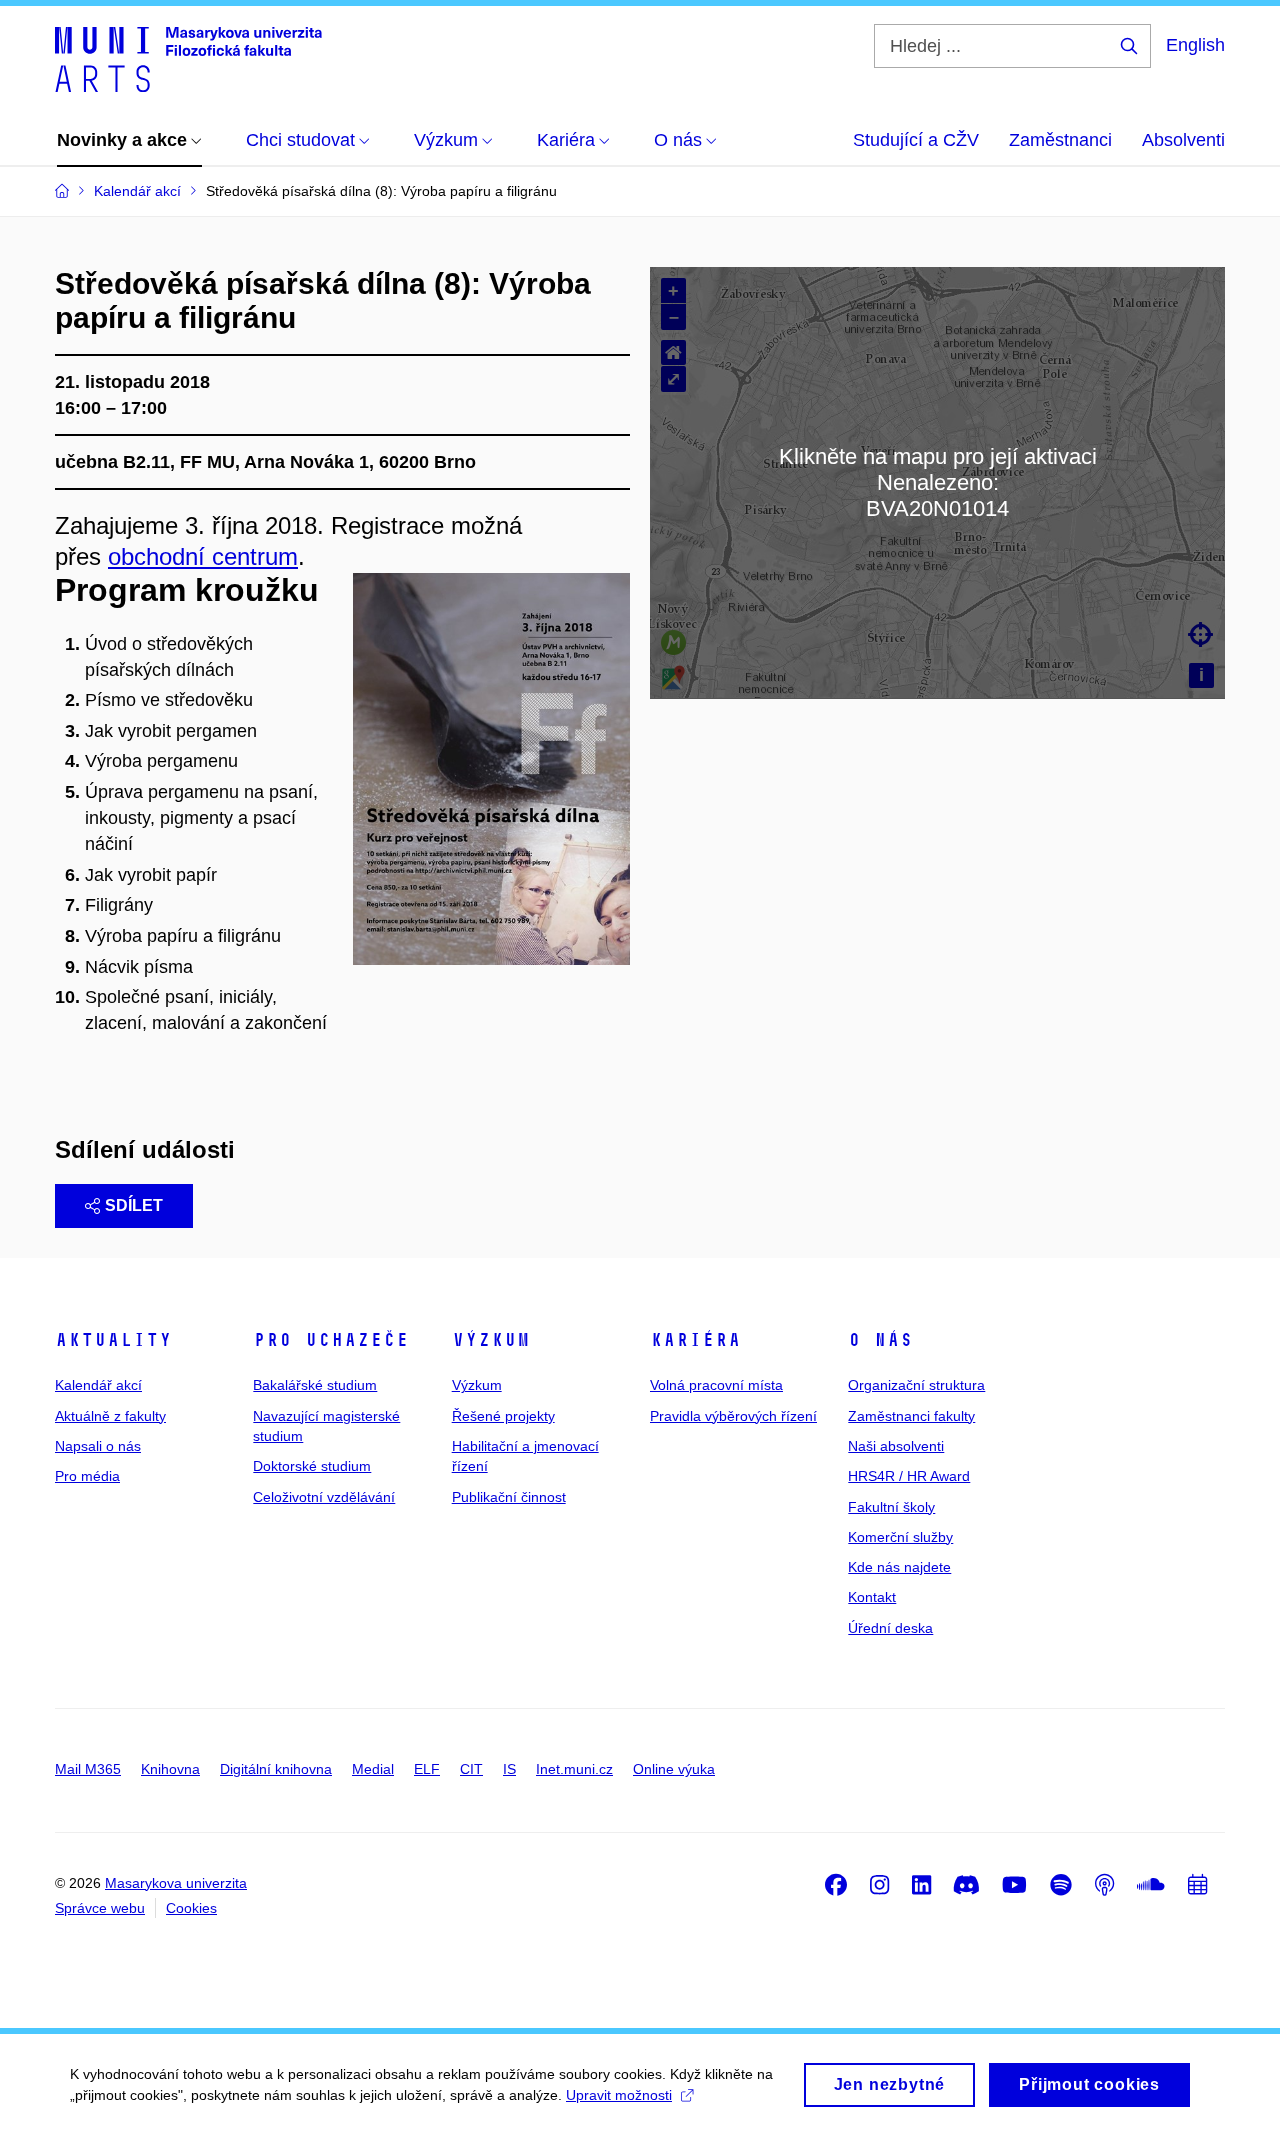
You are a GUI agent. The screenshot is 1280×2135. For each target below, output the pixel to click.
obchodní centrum (203, 556)
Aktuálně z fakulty (110, 1416)
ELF (427, 1769)
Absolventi (1183, 140)
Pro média (87, 1476)
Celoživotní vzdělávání (324, 1497)
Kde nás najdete (899, 1567)
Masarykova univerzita (176, 1883)
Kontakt (872, 1597)
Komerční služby (900, 1537)
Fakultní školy (891, 1507)
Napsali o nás (98, 1446)
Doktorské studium (312, 1466)
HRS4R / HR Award (909, 1476)
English (1195, 45)
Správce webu (100, 1908)
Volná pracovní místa (716, 1385)
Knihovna (170, 1769)
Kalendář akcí (98, 1385)
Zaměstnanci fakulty (911, 1416)
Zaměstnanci (1060, 140)
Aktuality (113, 1340)
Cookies (191, 1908)
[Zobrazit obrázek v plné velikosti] (491, 767)
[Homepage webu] (188, 58)
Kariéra (695, 1340)
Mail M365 (88, 1769)
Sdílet (134, 1205)
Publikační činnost (509, 1497)
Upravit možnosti (619, 2095)
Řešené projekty (503, 1416)
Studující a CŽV (916, 140)
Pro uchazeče (331, 1340)
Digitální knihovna (276, 1769)
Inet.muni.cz (574, 1769)
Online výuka (674, 1769)
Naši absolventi (896, 1446)
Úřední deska (890, 1628)
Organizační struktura (916, 1385)
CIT (471, 1769)
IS (509, 1769)
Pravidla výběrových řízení (733, 1416)
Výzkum (491, 1340)
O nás (880, 1340)
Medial (373, 1769)
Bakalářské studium (315, 1385)
